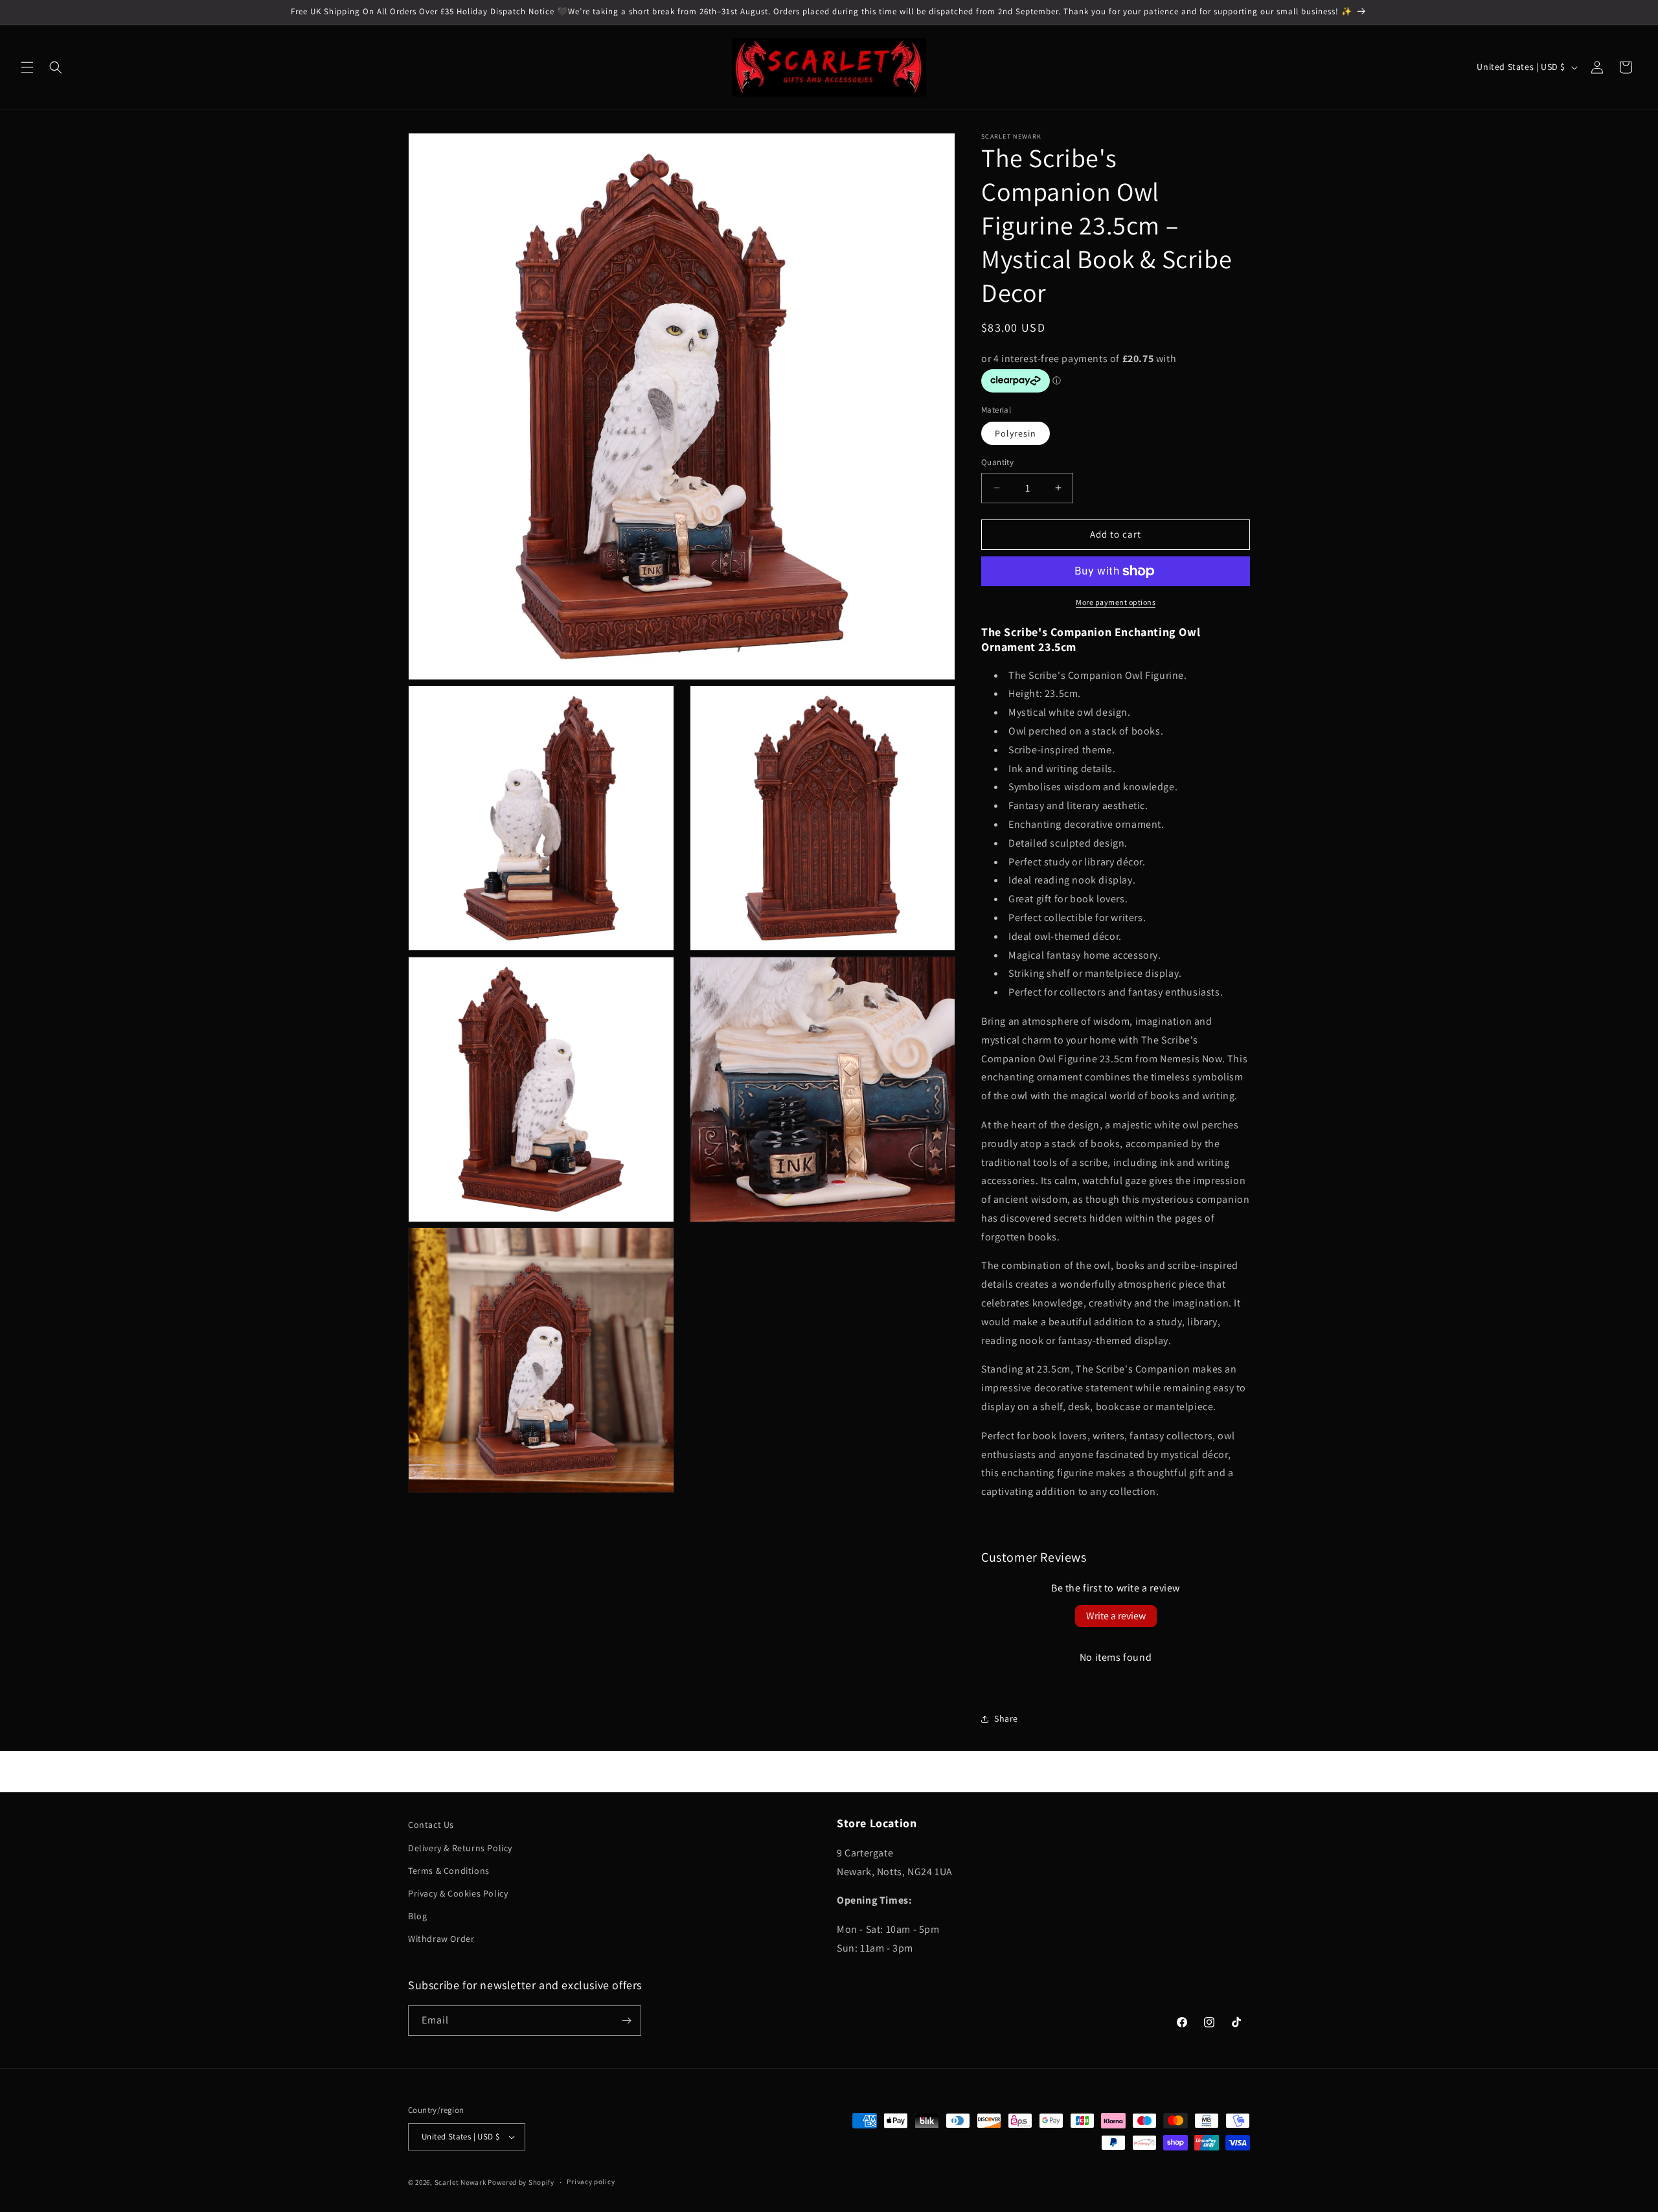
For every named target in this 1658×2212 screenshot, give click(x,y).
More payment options (1116, 602)
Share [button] (1006, 1718)
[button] (27, 67)
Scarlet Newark (460, 2182)
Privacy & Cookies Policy (458, 1893)
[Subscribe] (626, 2021)
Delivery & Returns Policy (460, 1848)
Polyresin (1016, 433)
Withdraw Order (441, 1939)
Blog (417, 1916)
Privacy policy (591, 2182)
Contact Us (431, 1825)
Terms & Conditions (449, 1871)
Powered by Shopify (521, 2182)
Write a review (1116, 1616)
